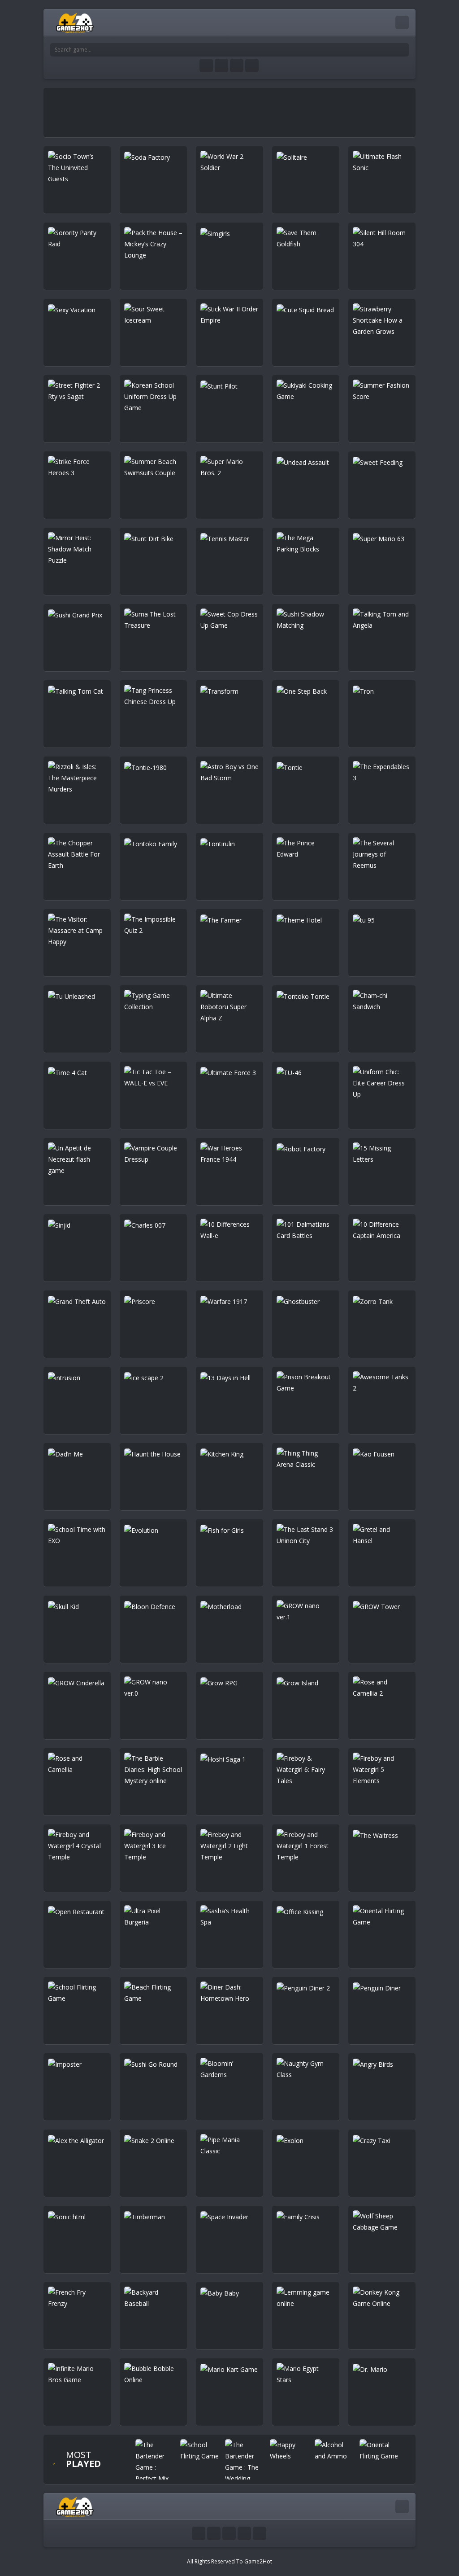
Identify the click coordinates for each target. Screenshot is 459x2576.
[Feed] (252, 66)
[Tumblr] (221, 66)
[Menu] (402, 22)
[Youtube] (206, 66)
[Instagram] (237, 66)
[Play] (156, 2462)
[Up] (260, 2533)
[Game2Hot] (75, 22)
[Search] (402, 50)
